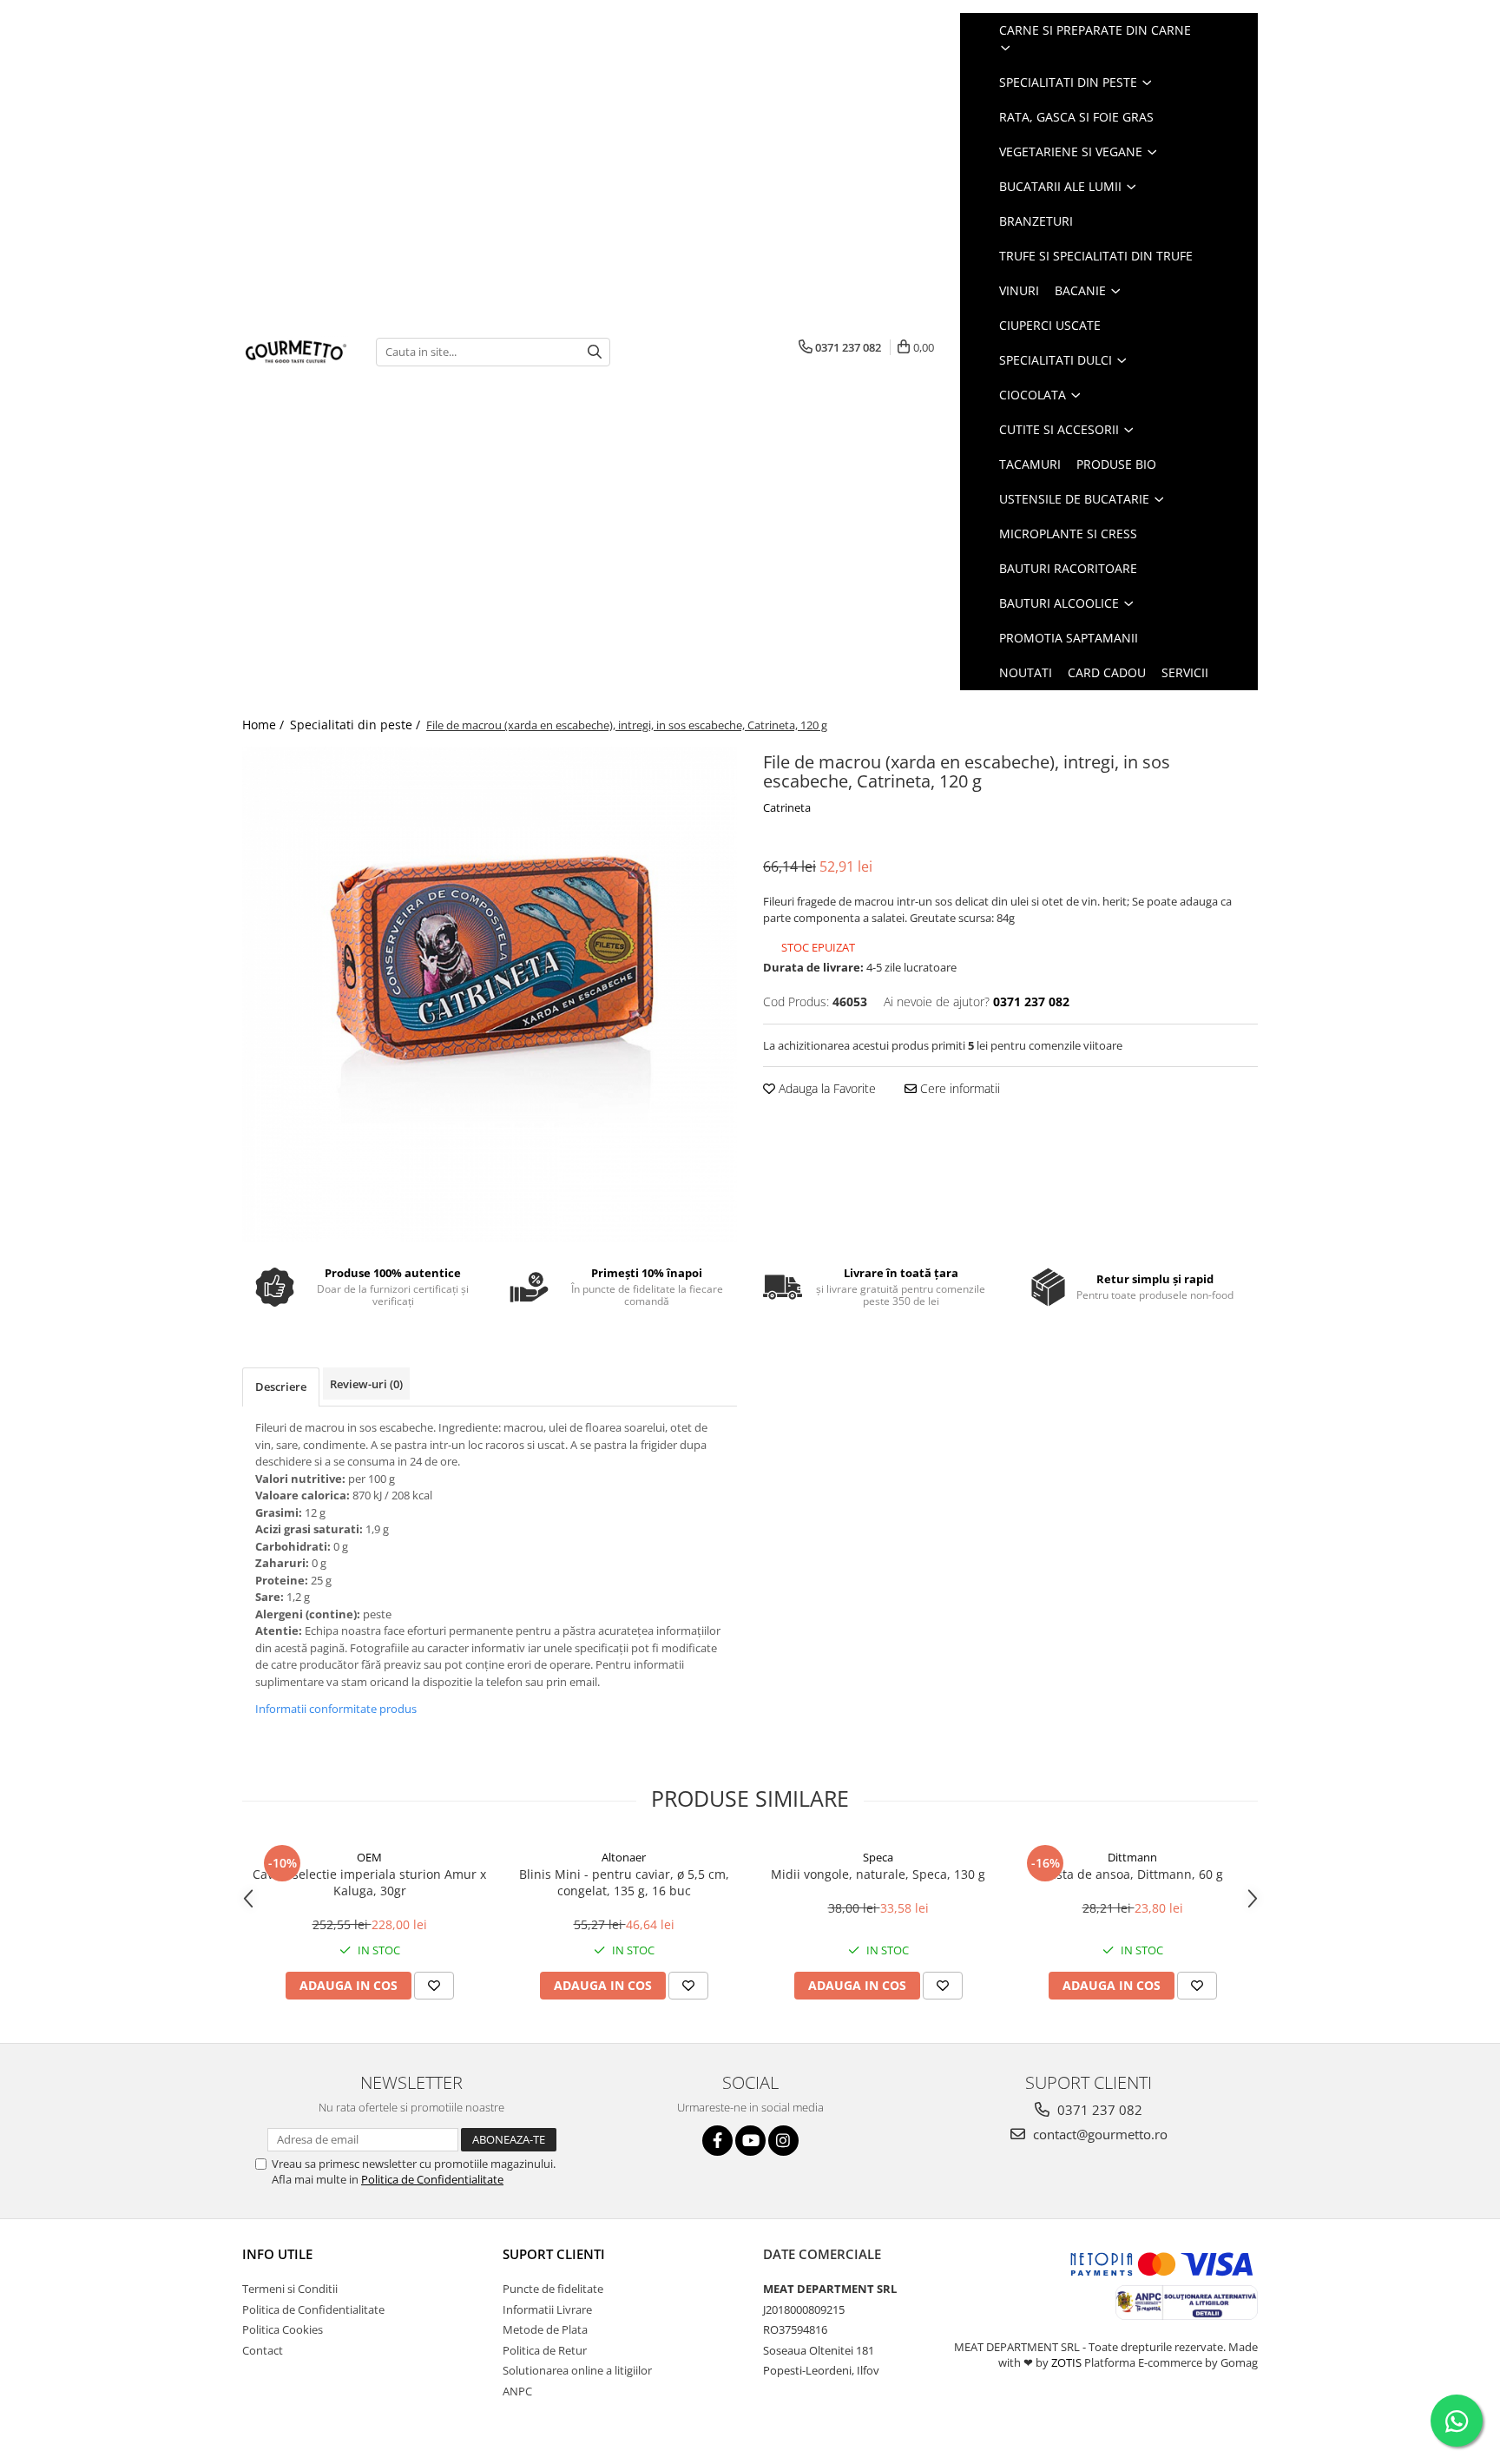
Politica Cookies (283, 2329)
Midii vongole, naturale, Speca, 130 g (878, 1874)
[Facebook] (717, 2141)
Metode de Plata (545, 2329)
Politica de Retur (545, 2350)
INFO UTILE (277, 2254)
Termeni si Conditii (290, 2289)
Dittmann (1132, 1857)
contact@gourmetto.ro (1099, 2134)
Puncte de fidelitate (553, 2289)
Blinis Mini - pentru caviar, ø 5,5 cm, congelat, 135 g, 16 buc (624, 1882)
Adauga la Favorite (826, 1088)
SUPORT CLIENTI (554, 2254)
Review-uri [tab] (366, 1384)
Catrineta (787, 807)
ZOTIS (1066, 2362)
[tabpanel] (490, 994)
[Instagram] (783, 2141)
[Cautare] (595, 352)
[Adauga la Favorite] (434, 1986)
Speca (878, 1857)
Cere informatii (958, 1088)
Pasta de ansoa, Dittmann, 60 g (1133, 1874)
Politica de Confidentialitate (432, 2179)
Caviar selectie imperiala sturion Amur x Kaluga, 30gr (369, 1882)
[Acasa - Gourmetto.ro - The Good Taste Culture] (296, 352)
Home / (265, 725)
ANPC (517, 2391)
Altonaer (624, 1857)
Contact (263, 2350)
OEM (369, 1857)
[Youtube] (750, 2141)
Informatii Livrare (547, 2309)
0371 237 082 (1098, 2110)
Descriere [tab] (281, 1387)
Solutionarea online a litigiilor (577, 2370)
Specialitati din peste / (357, 725)
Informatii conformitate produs (336, 1709)
